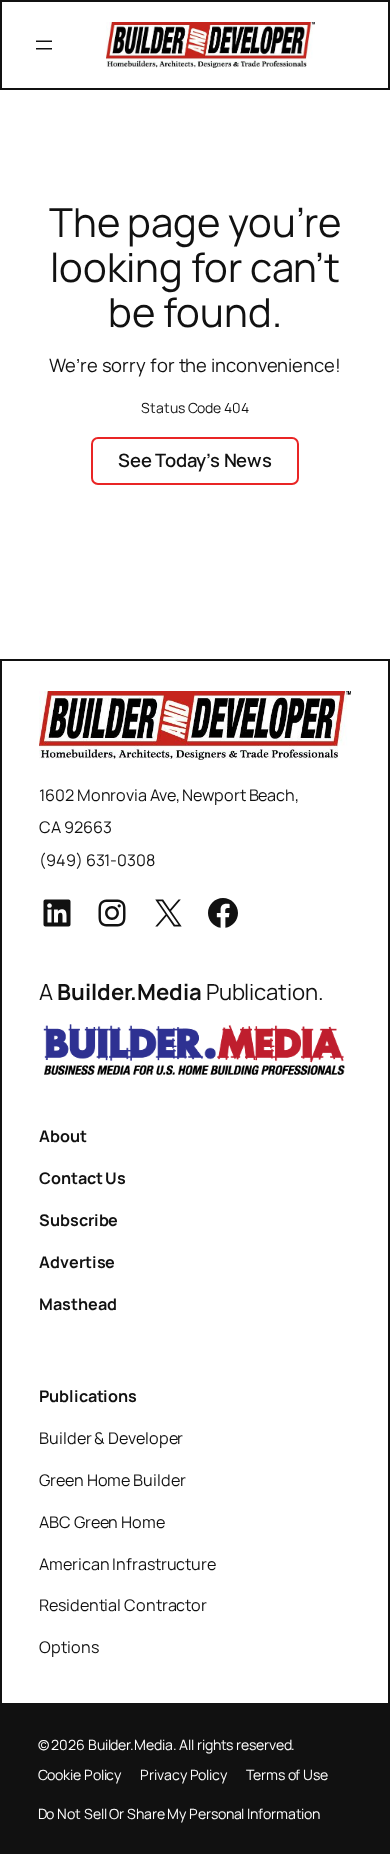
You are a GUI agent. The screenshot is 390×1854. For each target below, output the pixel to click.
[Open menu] (44, 45)
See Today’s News (195, 460)
